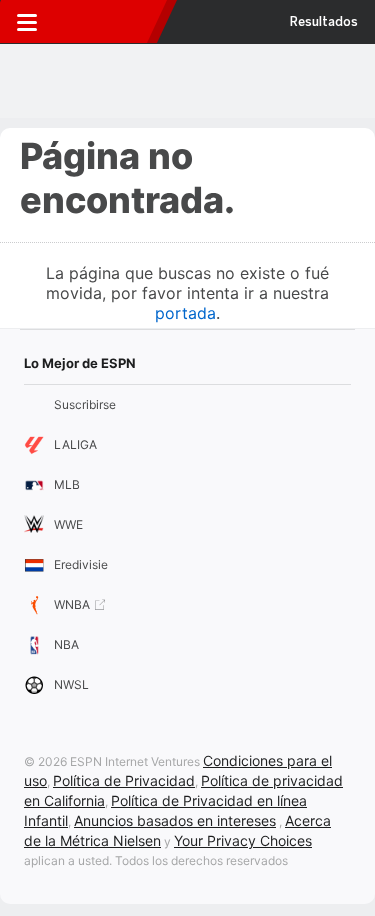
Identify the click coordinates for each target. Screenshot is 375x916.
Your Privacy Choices (243, 840)
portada (185, 313)
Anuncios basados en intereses (175, 820)
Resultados (324, 22)
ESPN (103, 22)
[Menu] (27, 22)
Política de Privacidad (124, 780)
